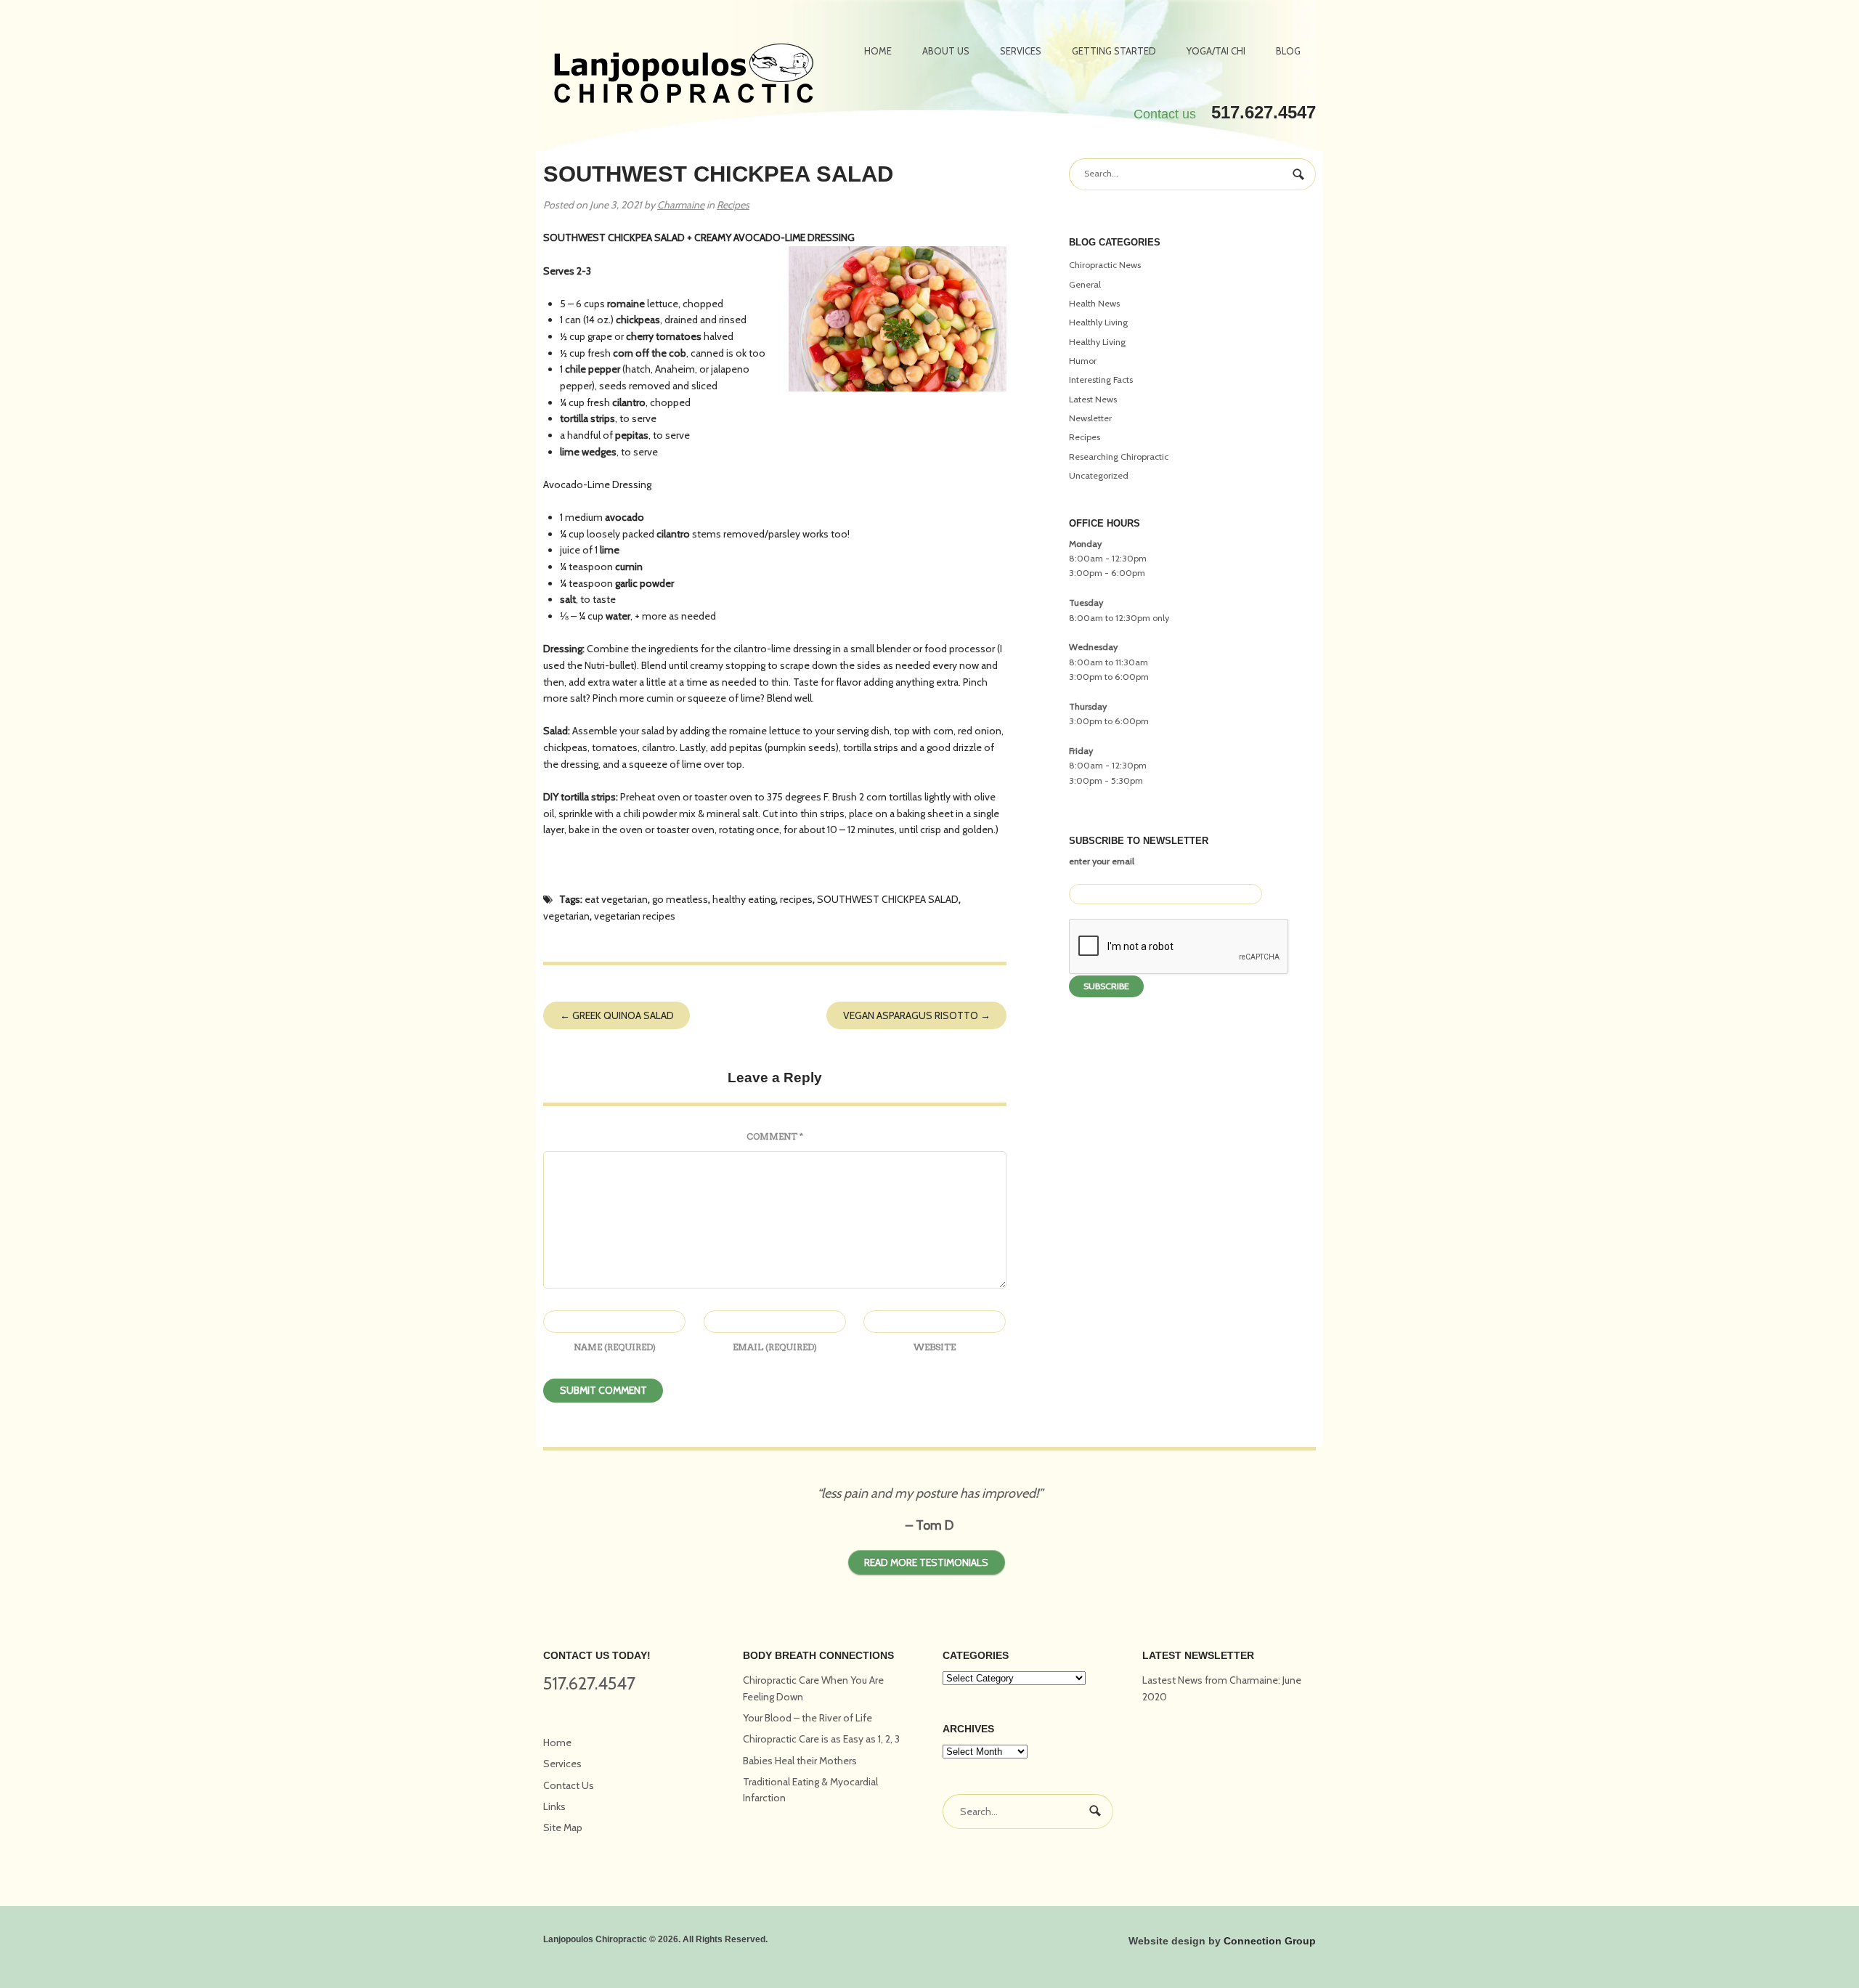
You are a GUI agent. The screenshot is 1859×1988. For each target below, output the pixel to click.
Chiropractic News (1105, 265)
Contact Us (569, 1785)
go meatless (680, 899)
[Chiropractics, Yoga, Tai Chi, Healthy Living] (684, 76)
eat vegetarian (616, 899)
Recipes (733, 205)
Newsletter (1090, 418)
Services (1021, 51)
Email (775, 1347)
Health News (1094, 303)
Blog (1288, 51)
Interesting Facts (1101, 380)
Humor (1083, 361)
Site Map (563, 1827)
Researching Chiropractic (1119, 457)
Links (554, 1806)
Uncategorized (1099, 475)
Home (878, 51)
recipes (796, 899)
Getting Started (1114, 51)
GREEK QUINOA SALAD (617, 1015)
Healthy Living (1097, 342)
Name (615, 1347)
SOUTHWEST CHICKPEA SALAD (888, 899)
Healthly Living (1098, 322)
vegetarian (566, 916)
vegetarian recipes (635, 916)
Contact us (1165, 114)
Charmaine (681, 205)
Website (935, 1347)
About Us (946, 51)
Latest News (1093, 399)
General (1085, 284)
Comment (775, 1136)
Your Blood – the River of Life (808, 1718)
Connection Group (1270, 1941)
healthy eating (744, 899)
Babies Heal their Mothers (800, 1761)
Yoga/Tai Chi (1216, 51)
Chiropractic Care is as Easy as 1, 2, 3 (821, 1739)
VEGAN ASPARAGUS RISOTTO (917, 1015)
